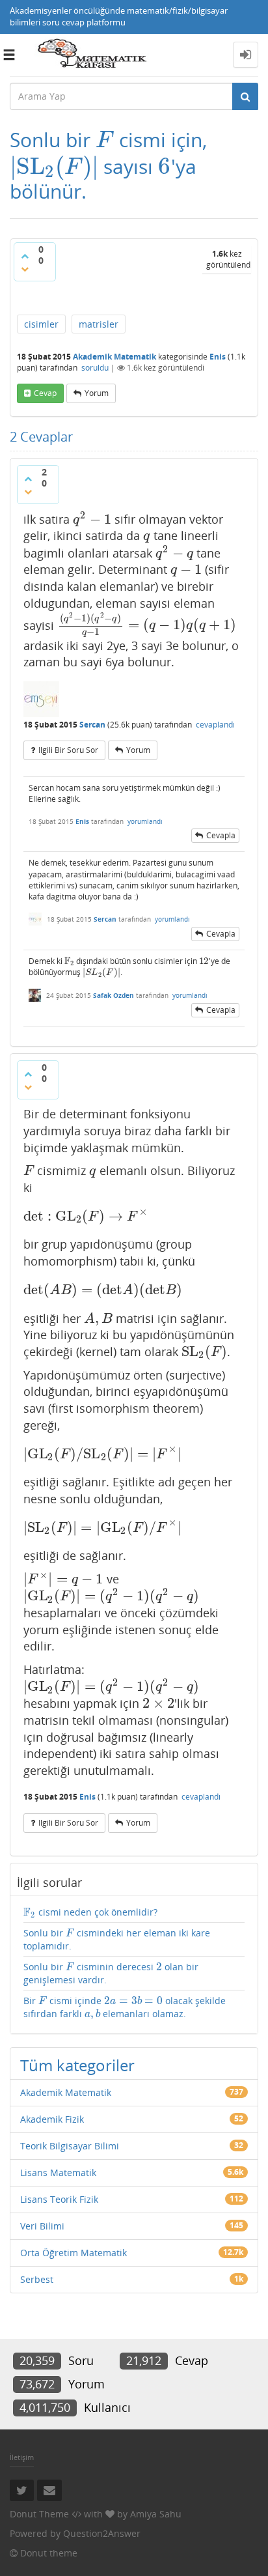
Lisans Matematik (58, 2173)
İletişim (22, 2457)
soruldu (95, 368)
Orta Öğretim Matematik (74, 2253)
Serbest (37, 2279)
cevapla (221, 835)
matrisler (99, 324)
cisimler (41, 324)
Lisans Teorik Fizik (59, 2199)
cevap (45, 393)
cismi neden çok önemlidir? (90, 1912)
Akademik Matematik (114, 357)
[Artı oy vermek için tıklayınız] (25, 256)
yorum (97, 393)
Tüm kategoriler (77, 2065)
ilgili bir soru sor (68, 750)
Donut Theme (39, 2514)
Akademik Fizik (52, 2119)
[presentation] (105, 140)
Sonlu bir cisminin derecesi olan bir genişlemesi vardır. (111, 1973)
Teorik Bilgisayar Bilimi (70, 2146)
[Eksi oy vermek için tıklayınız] (25, 269)
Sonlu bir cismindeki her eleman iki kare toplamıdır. (117, 1939)
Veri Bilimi (42, 2226)
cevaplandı (215, 725)
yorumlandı (145, 821)
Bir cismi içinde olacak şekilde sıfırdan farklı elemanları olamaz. (125, 2007)
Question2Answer (102, 2533)
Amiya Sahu (156, 2514)
